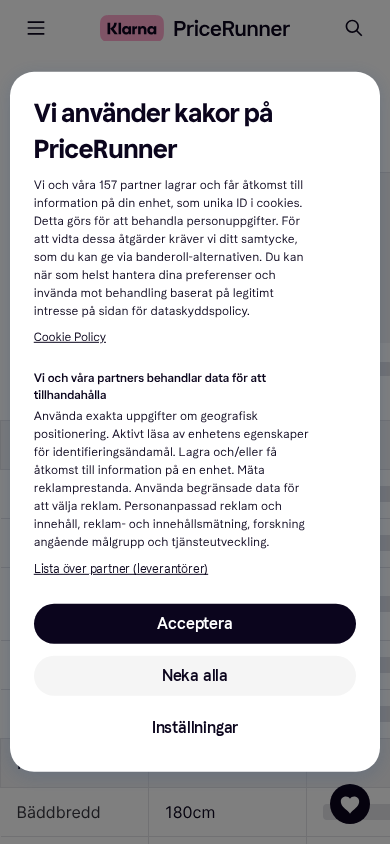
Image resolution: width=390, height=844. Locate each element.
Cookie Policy (70, 338)
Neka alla (195, 675)
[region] (195, 422)
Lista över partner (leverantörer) (121, 569)
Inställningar (195, 727)
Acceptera (194, 623)
